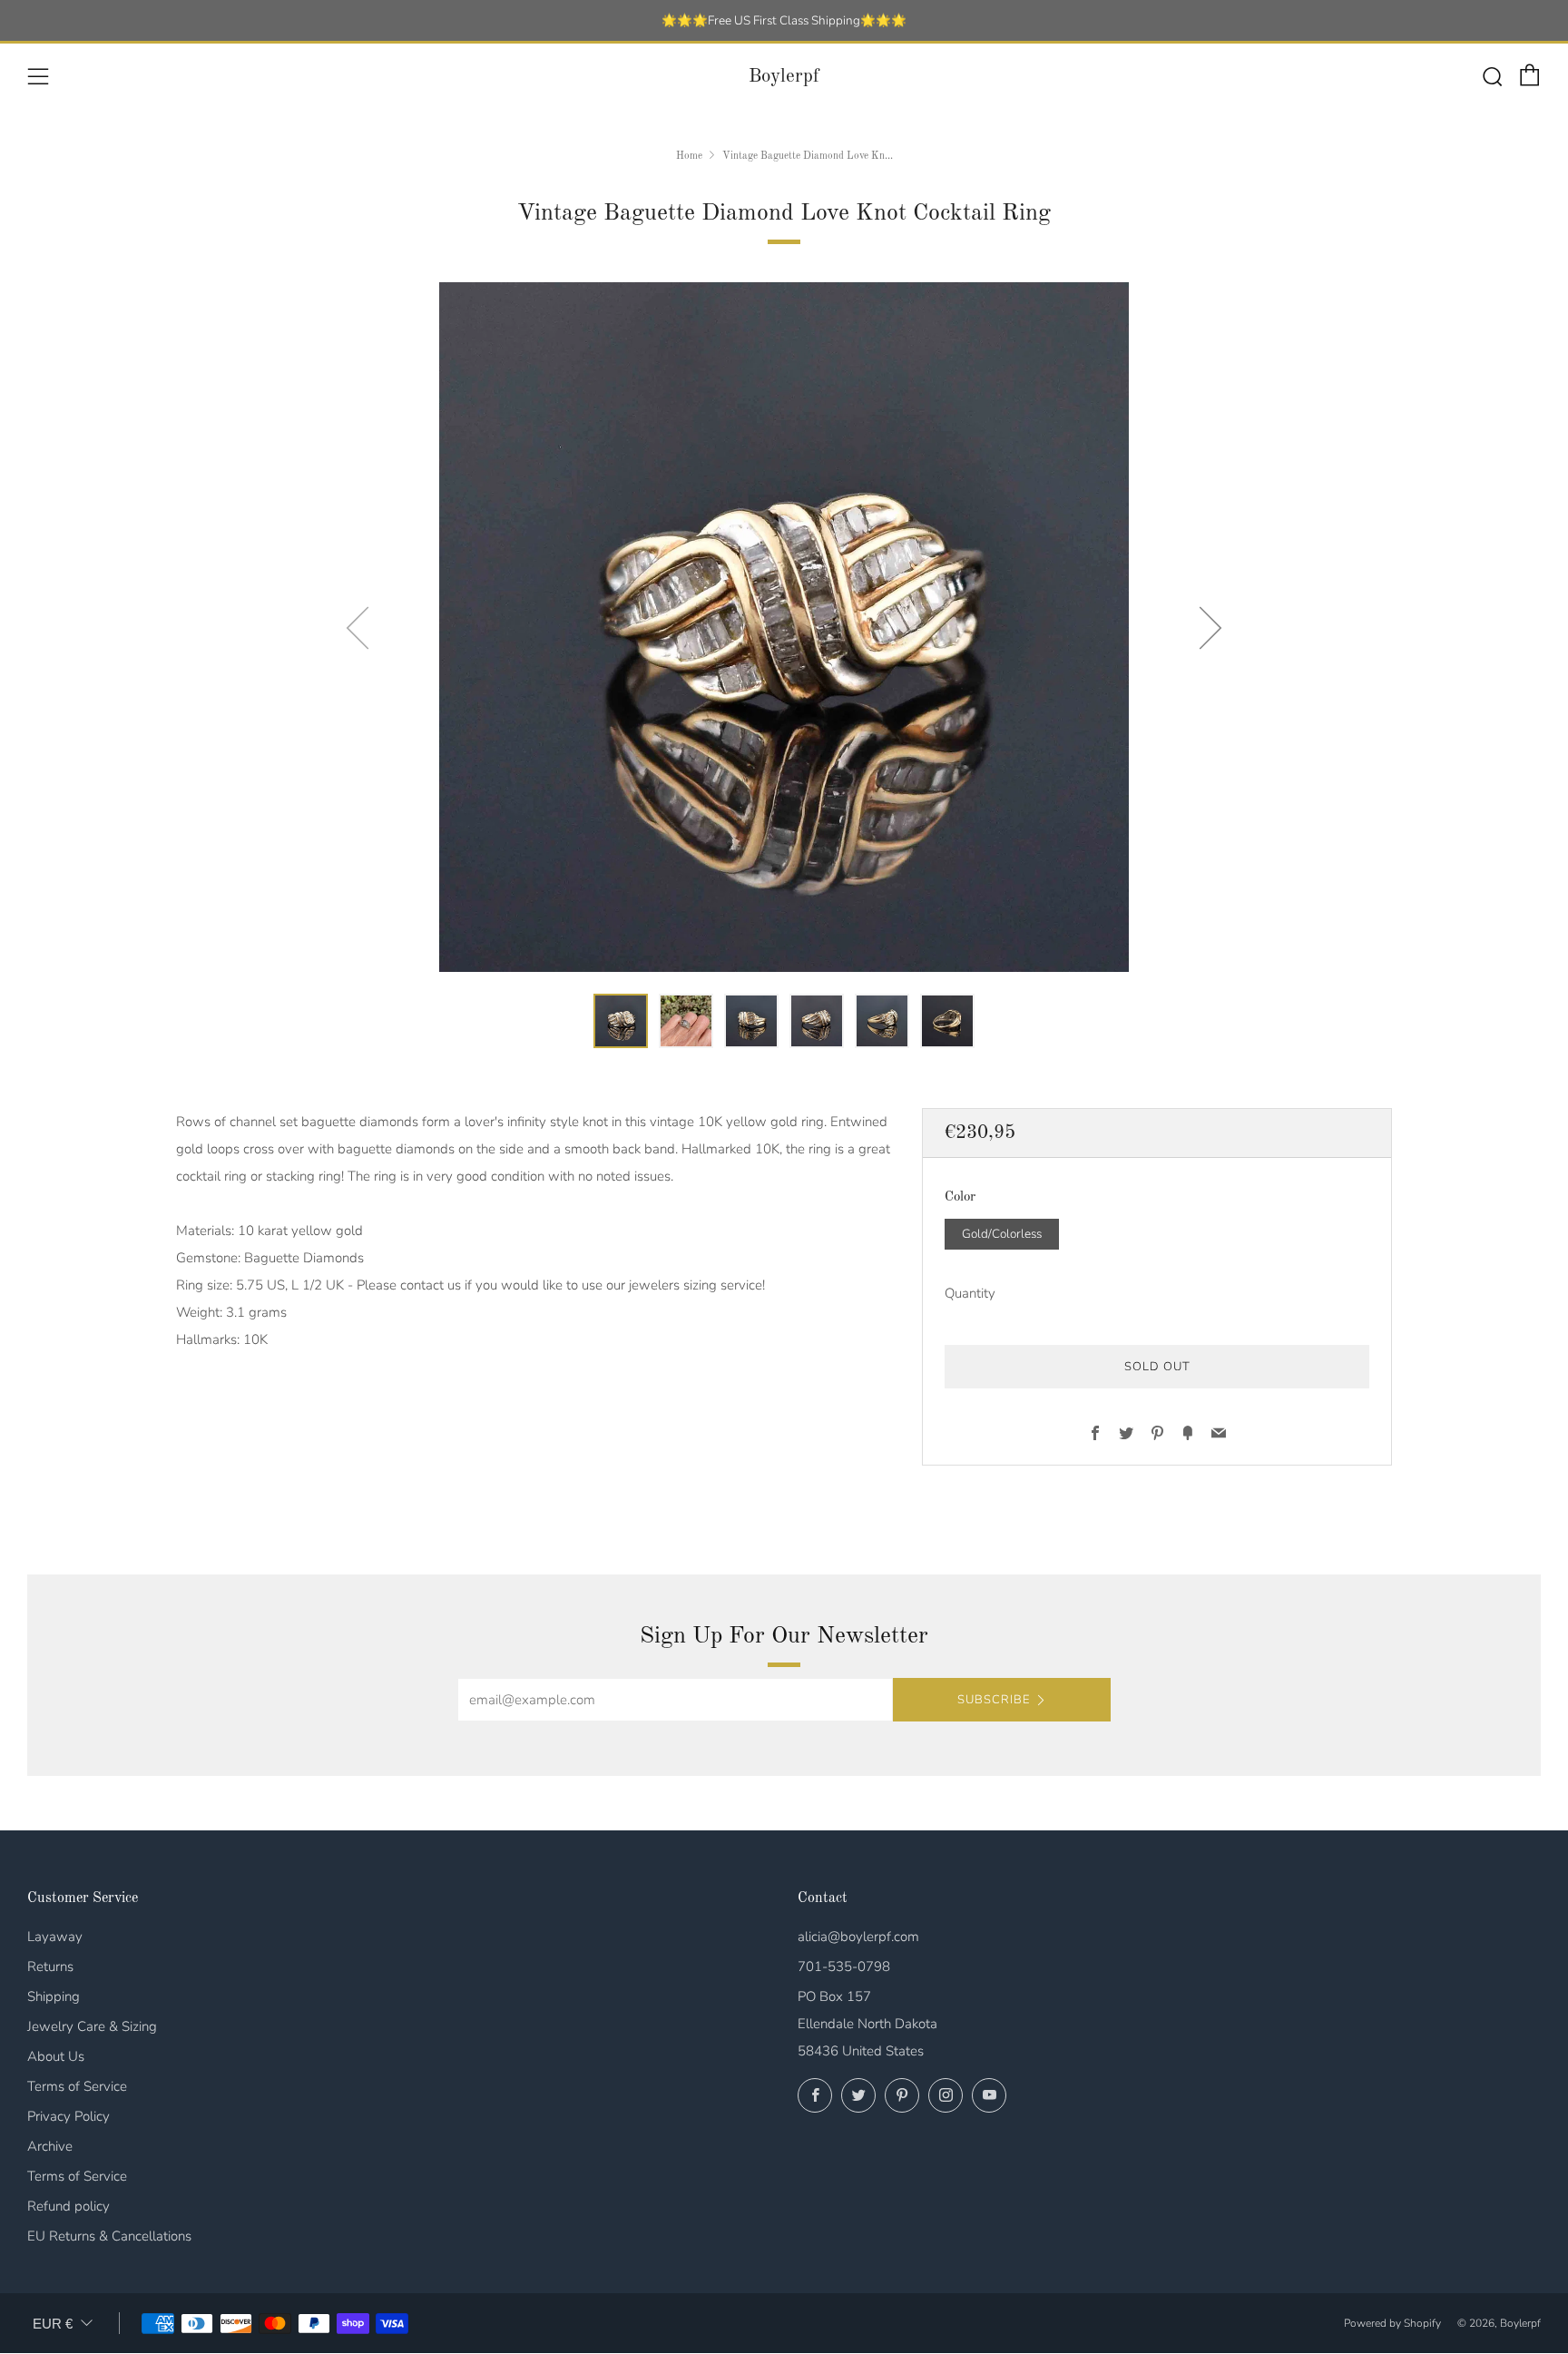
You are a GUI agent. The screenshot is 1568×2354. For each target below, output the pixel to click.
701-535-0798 (844, 1967)
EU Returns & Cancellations (109, 2236)
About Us (56, 2056)
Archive (50, 2146)
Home (689, 156)
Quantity (970, 1293)
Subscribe (994, 1700)
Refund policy (69, 2206)
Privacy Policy (69, 2116)
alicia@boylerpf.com (858, 1937)
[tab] (621, 1021)
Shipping (54, 1996)
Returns (50, 1967)
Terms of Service (77, 2086)
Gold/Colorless (1002, 1234)
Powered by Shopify (1392, 2323)
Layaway (55, 1937)
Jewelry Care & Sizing (92, 2026)
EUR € (53, 2324)
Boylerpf (784, 77)
